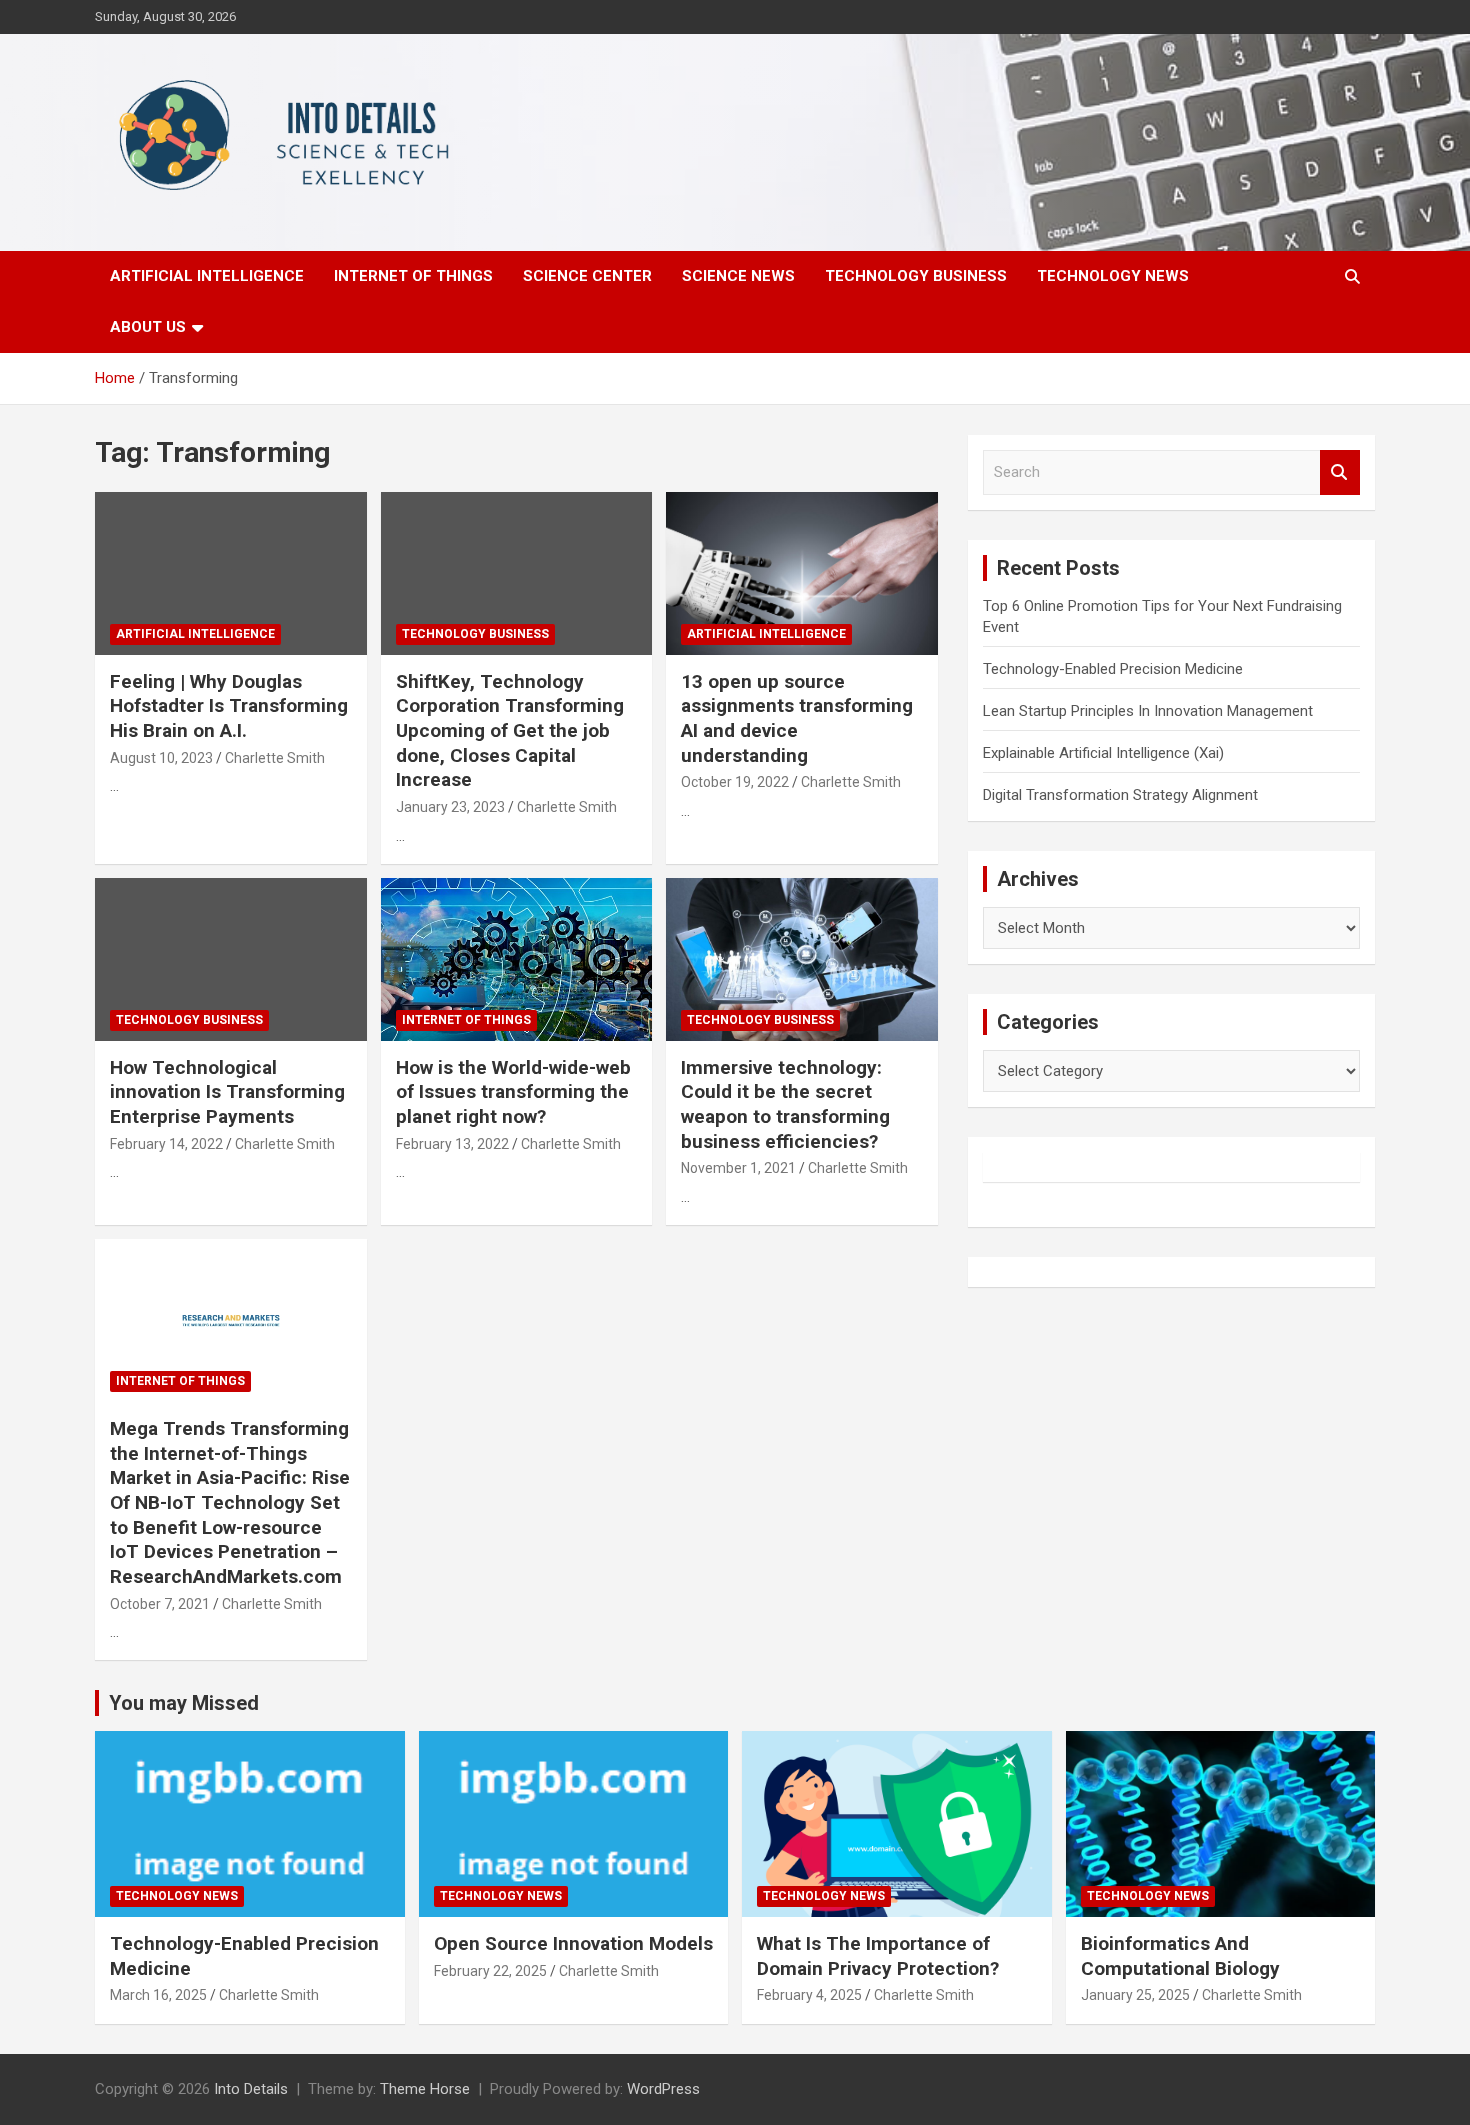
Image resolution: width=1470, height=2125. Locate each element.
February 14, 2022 (166, 1144)
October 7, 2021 (160, 1604)
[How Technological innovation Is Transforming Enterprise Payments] (230, 959)
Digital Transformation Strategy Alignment (1120, 795)
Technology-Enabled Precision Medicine (1113, 669)
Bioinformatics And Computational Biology (1180, 1956)
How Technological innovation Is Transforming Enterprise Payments (227, 1092)
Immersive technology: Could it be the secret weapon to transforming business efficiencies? (785, 1104)
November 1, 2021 (738, 1168)
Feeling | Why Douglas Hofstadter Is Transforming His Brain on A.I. (229, 706)
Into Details (251, 2089)
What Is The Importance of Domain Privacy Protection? (878, 1956)
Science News (738, 276)
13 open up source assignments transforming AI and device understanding (797, 718)
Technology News (1113, 276)
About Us (148, 327)
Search (1340, 472)
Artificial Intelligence (207, 276)
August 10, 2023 (161, 758)
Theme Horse (425, 2089)
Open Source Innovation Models (573, 1943)
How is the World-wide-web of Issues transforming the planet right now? (513, 1092)
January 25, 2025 (1135, 1995)
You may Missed (184, 1703)
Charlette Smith (275, 758)
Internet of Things (413, 276)
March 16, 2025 (158, 1995)
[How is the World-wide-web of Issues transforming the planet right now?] (516, 959)
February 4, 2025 (809, 1995)
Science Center (587, 276)
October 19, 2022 (735, 782)
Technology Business (916, 276)
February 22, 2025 (490, 1971)
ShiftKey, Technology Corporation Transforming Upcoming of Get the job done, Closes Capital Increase (510, 731)
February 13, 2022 (452, 1144)
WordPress (663, 2089)
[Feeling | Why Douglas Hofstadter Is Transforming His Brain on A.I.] (230, 573)
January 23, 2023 (450, 807)
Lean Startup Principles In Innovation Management (1148, 711)
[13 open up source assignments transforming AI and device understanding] (802, 573)
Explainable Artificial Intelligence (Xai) (1103, 753)
